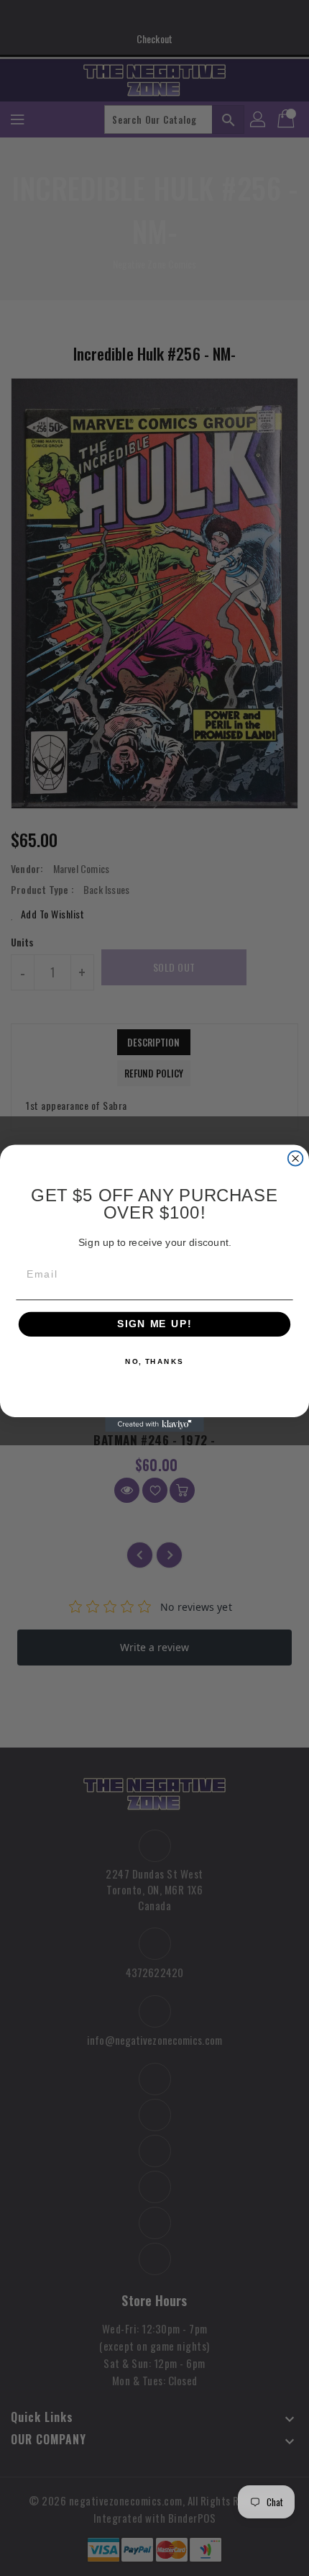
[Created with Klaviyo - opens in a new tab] (154, 1424)
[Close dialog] (296, 1158)
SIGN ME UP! (154, 1324)
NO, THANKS (154, 1361)
